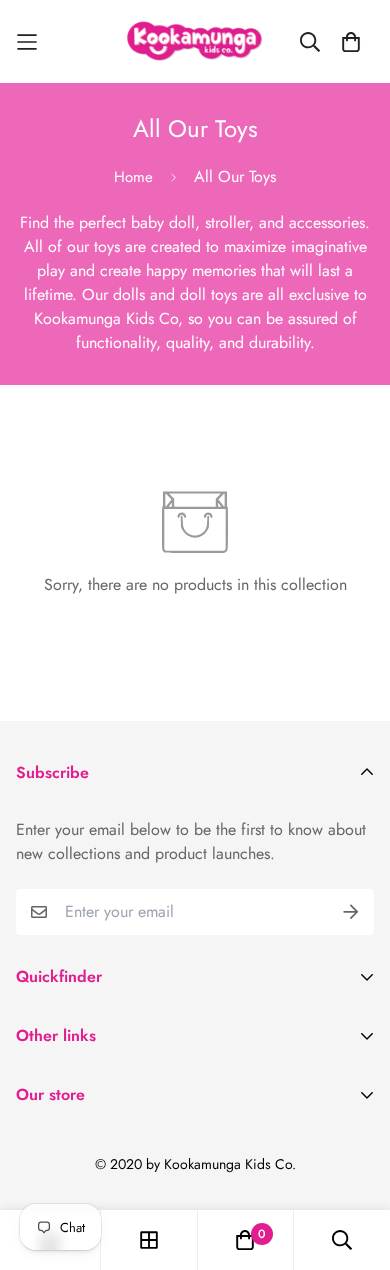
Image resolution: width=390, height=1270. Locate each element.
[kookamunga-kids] (195, 41)
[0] (245, 1240)
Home (133, 177)
